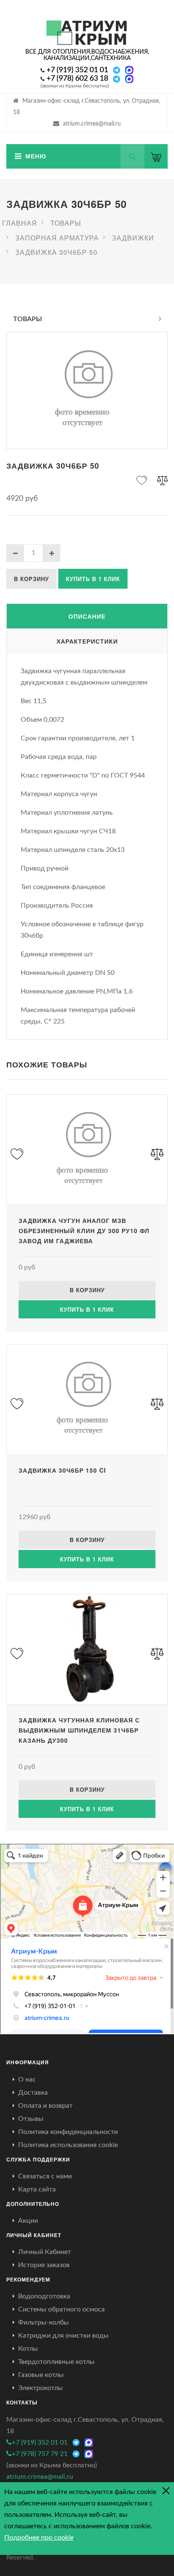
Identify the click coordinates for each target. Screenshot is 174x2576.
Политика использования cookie (68, 2145)
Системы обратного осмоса (61, 2309)
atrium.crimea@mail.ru (92, 124)
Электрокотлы (41, 2388)
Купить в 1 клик (93, 579)
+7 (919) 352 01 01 (77, 70)
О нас (27, 2079)
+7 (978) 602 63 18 (77, 79)
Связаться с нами (45, 2176)
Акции (28, 2221)
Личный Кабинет (45, 2252)
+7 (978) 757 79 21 (40, 2454)
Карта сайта (37, 2189)
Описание (87, 616)
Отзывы (31, 2119)
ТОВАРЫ (28, 319)
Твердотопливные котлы (56, 2362)
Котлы (28, 2349)
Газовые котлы (41, 2375)
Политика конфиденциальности (68, 2132)
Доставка (33, 2093)
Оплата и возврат (45, 2106)
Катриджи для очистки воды (63, 2336)
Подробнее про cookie (39, 2538)
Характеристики (87, 641)
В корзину (31, 579)
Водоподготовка (44, 2296)
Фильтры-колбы (43, 2322)
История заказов (44, 2265)
